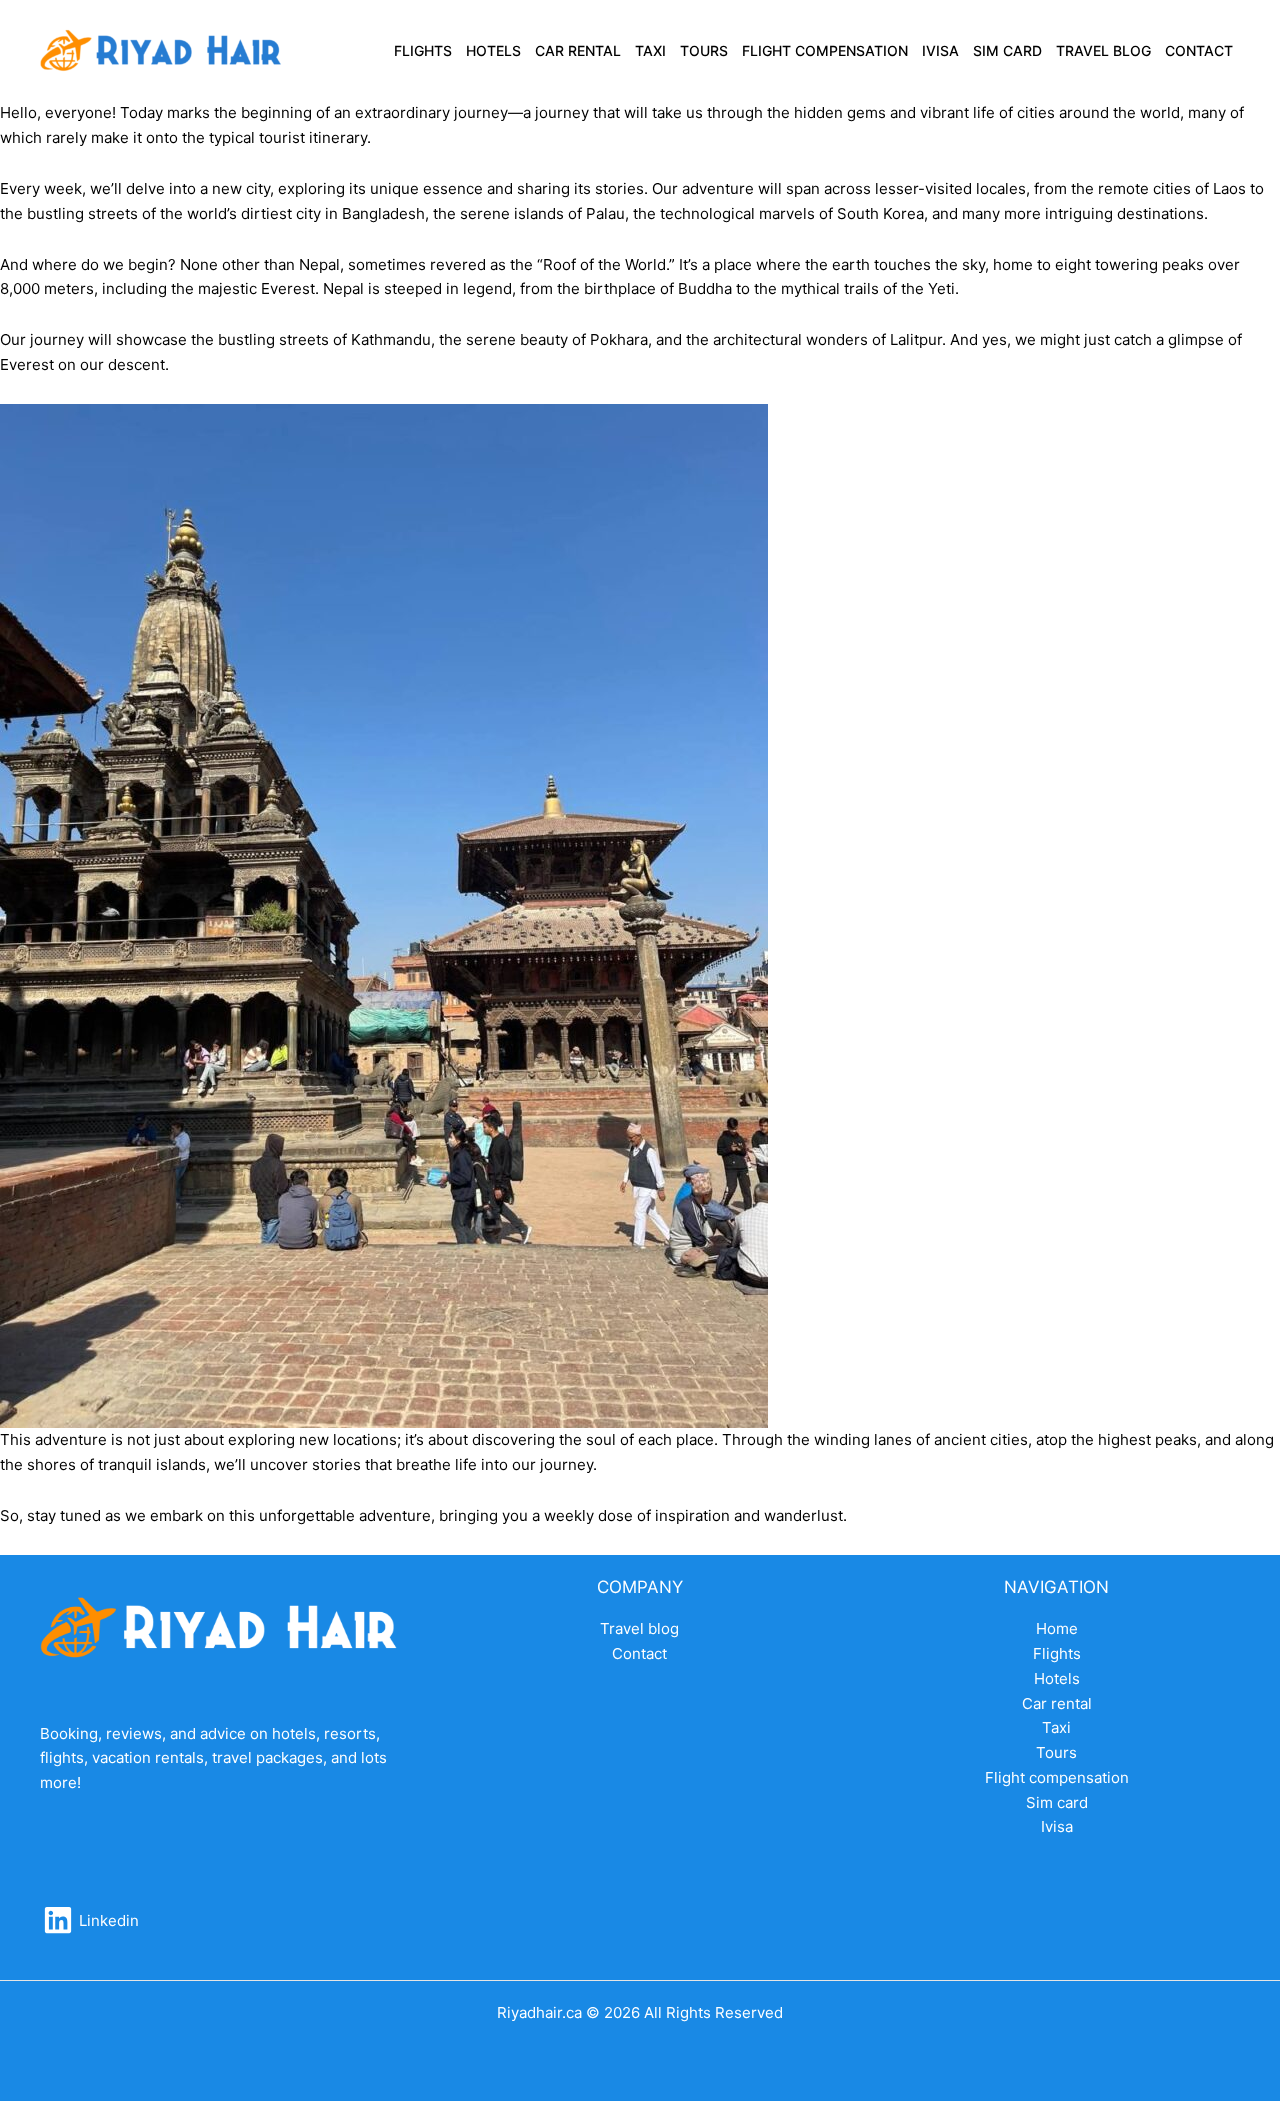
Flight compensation (825, 50)
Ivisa (940, 50)
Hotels (493, 50)
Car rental (578, 50)
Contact (1199, 50)
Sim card (1007, 50)
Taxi (650, 50)
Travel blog (1103, 50)
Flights (423, 50)
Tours (704, 50)
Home (1057, 1628)
